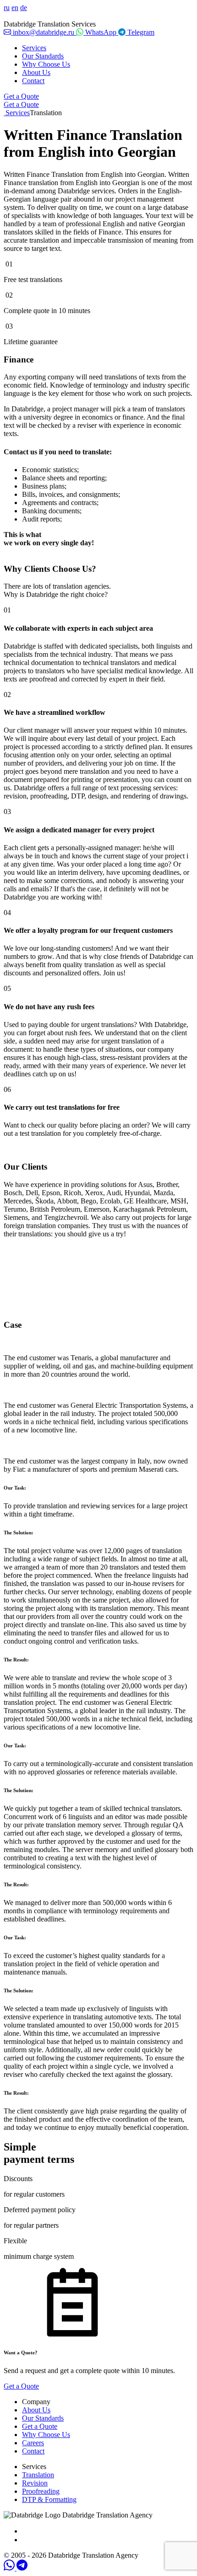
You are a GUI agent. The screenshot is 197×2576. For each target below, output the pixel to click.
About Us (36, 72)
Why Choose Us (46, 64)
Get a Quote (21, 96)
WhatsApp (101, 32)
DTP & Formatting (49, 2499)
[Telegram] (22, 2568)
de (24, 8)
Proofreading (41, 2491)
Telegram (140, 32)
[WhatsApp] (10, 2568)
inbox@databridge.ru (44, 32)
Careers (33, 2443)
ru (7, 8)
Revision (35, 2483)
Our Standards (43, 56)
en (15, 8)
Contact (33, 81)
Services (34, 48)
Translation (38, 2475)
